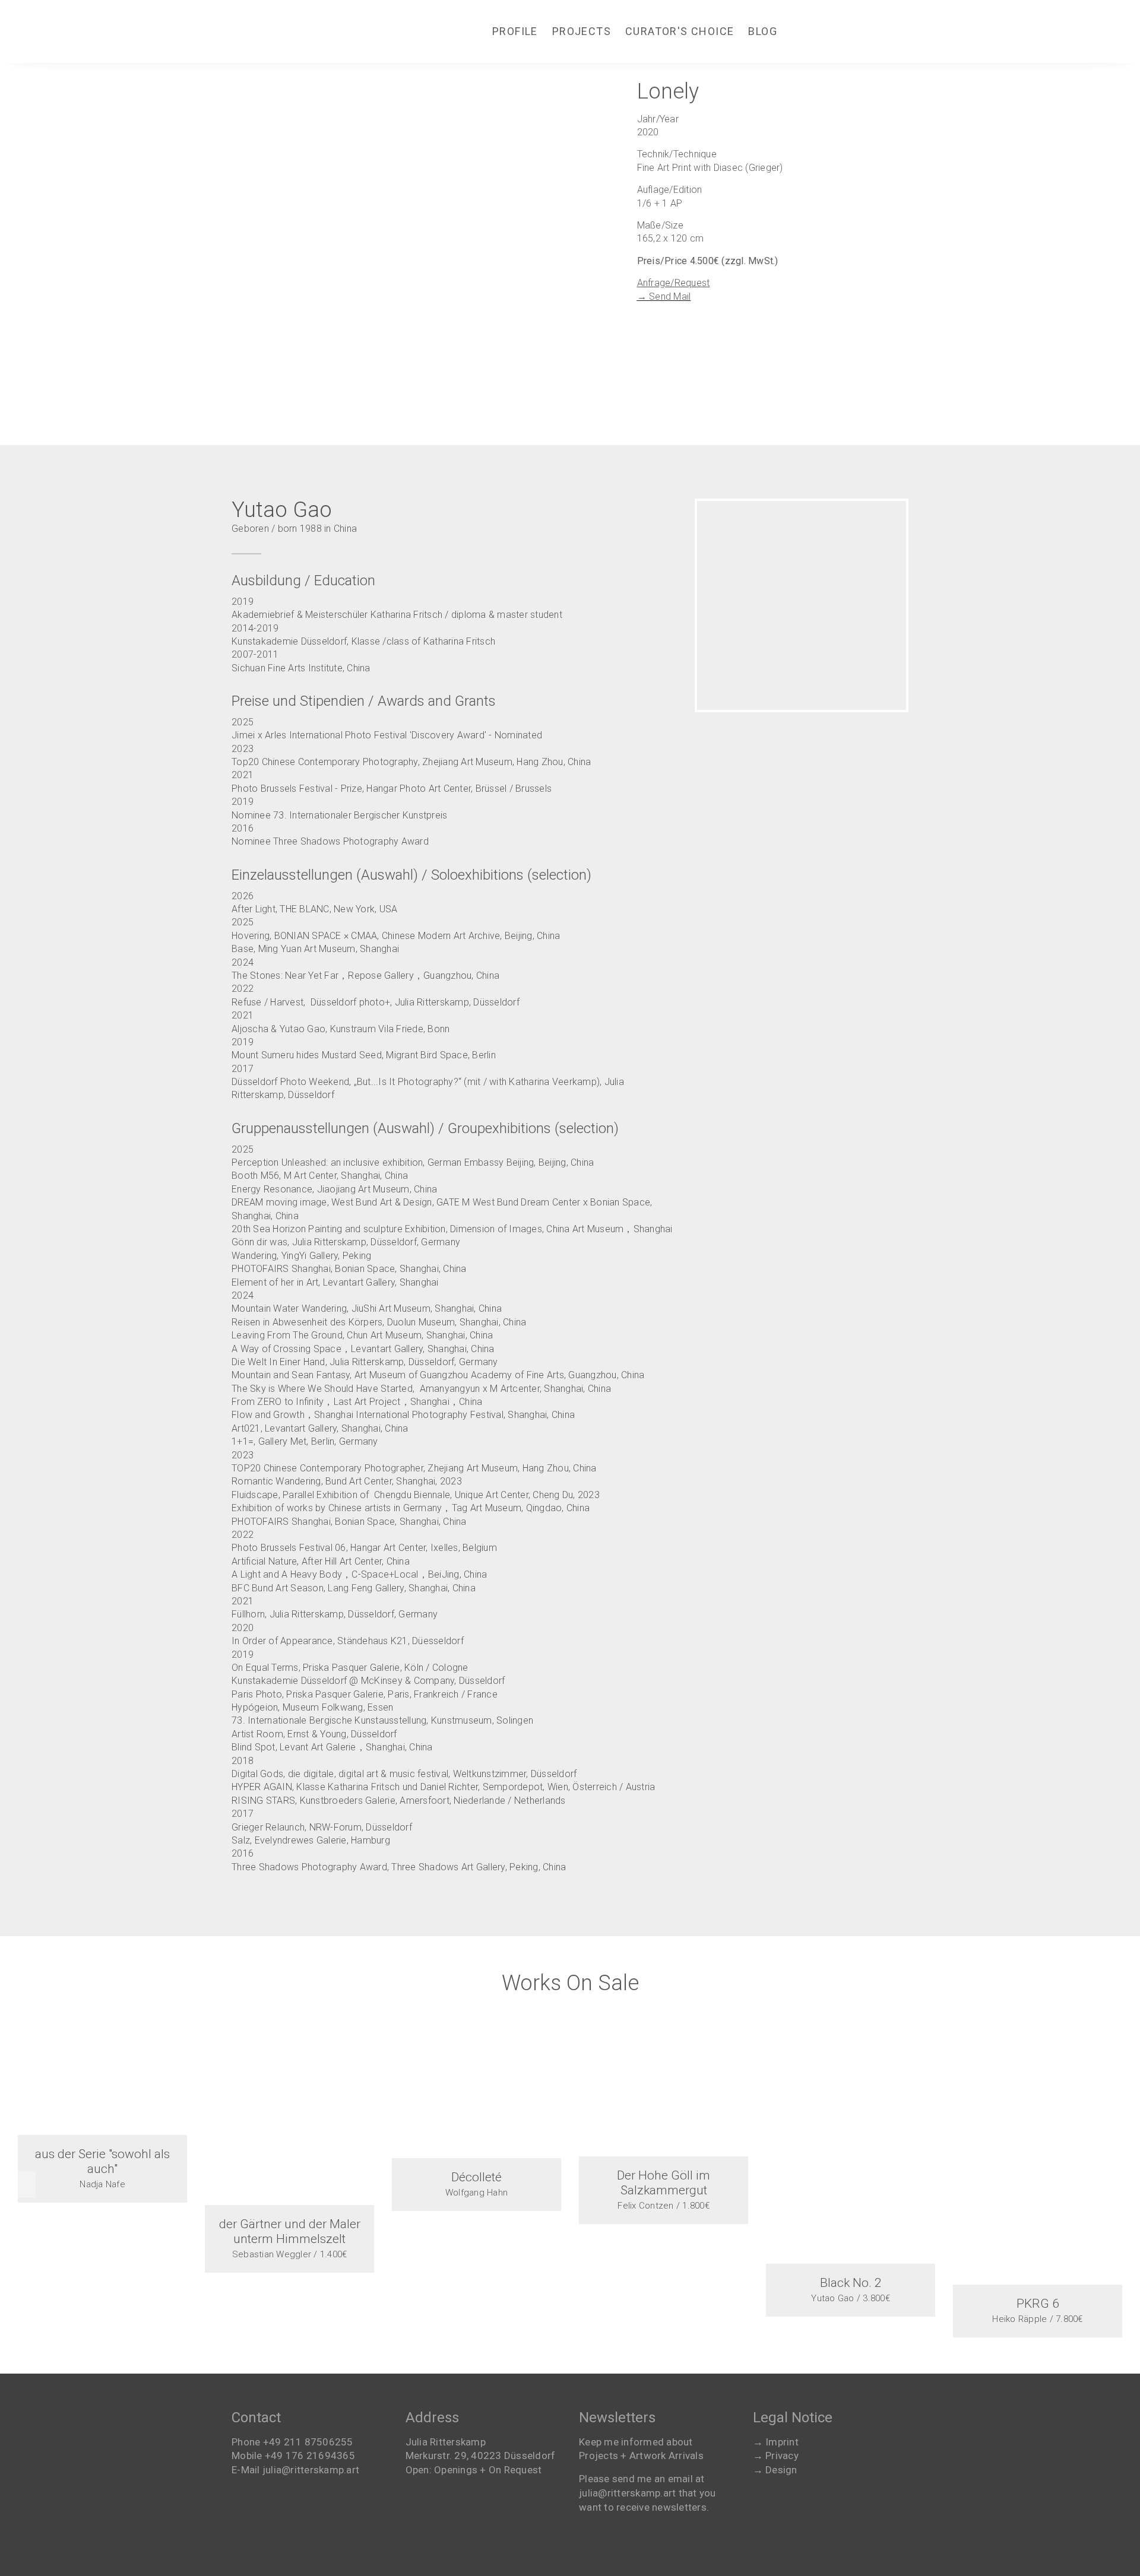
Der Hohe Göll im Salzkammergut (664, 2183)
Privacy (782, 2456)
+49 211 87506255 (308, 2442)
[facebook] (800, 31)
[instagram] (832, 31)
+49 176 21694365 (310, 2456)
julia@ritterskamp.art (311, 2470)
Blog (763, 31)
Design (781, 2470)
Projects (582, 31)
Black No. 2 (851, 2283)
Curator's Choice (680, 31)
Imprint (782, 2442)
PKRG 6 (1038, 2304)
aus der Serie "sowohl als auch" (102, 2161)
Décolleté (476, 2177)
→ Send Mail (664, 296)
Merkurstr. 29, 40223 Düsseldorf (481, 2456)
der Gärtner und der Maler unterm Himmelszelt (290, 2231)
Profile (515, 31)
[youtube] (864, 31)
